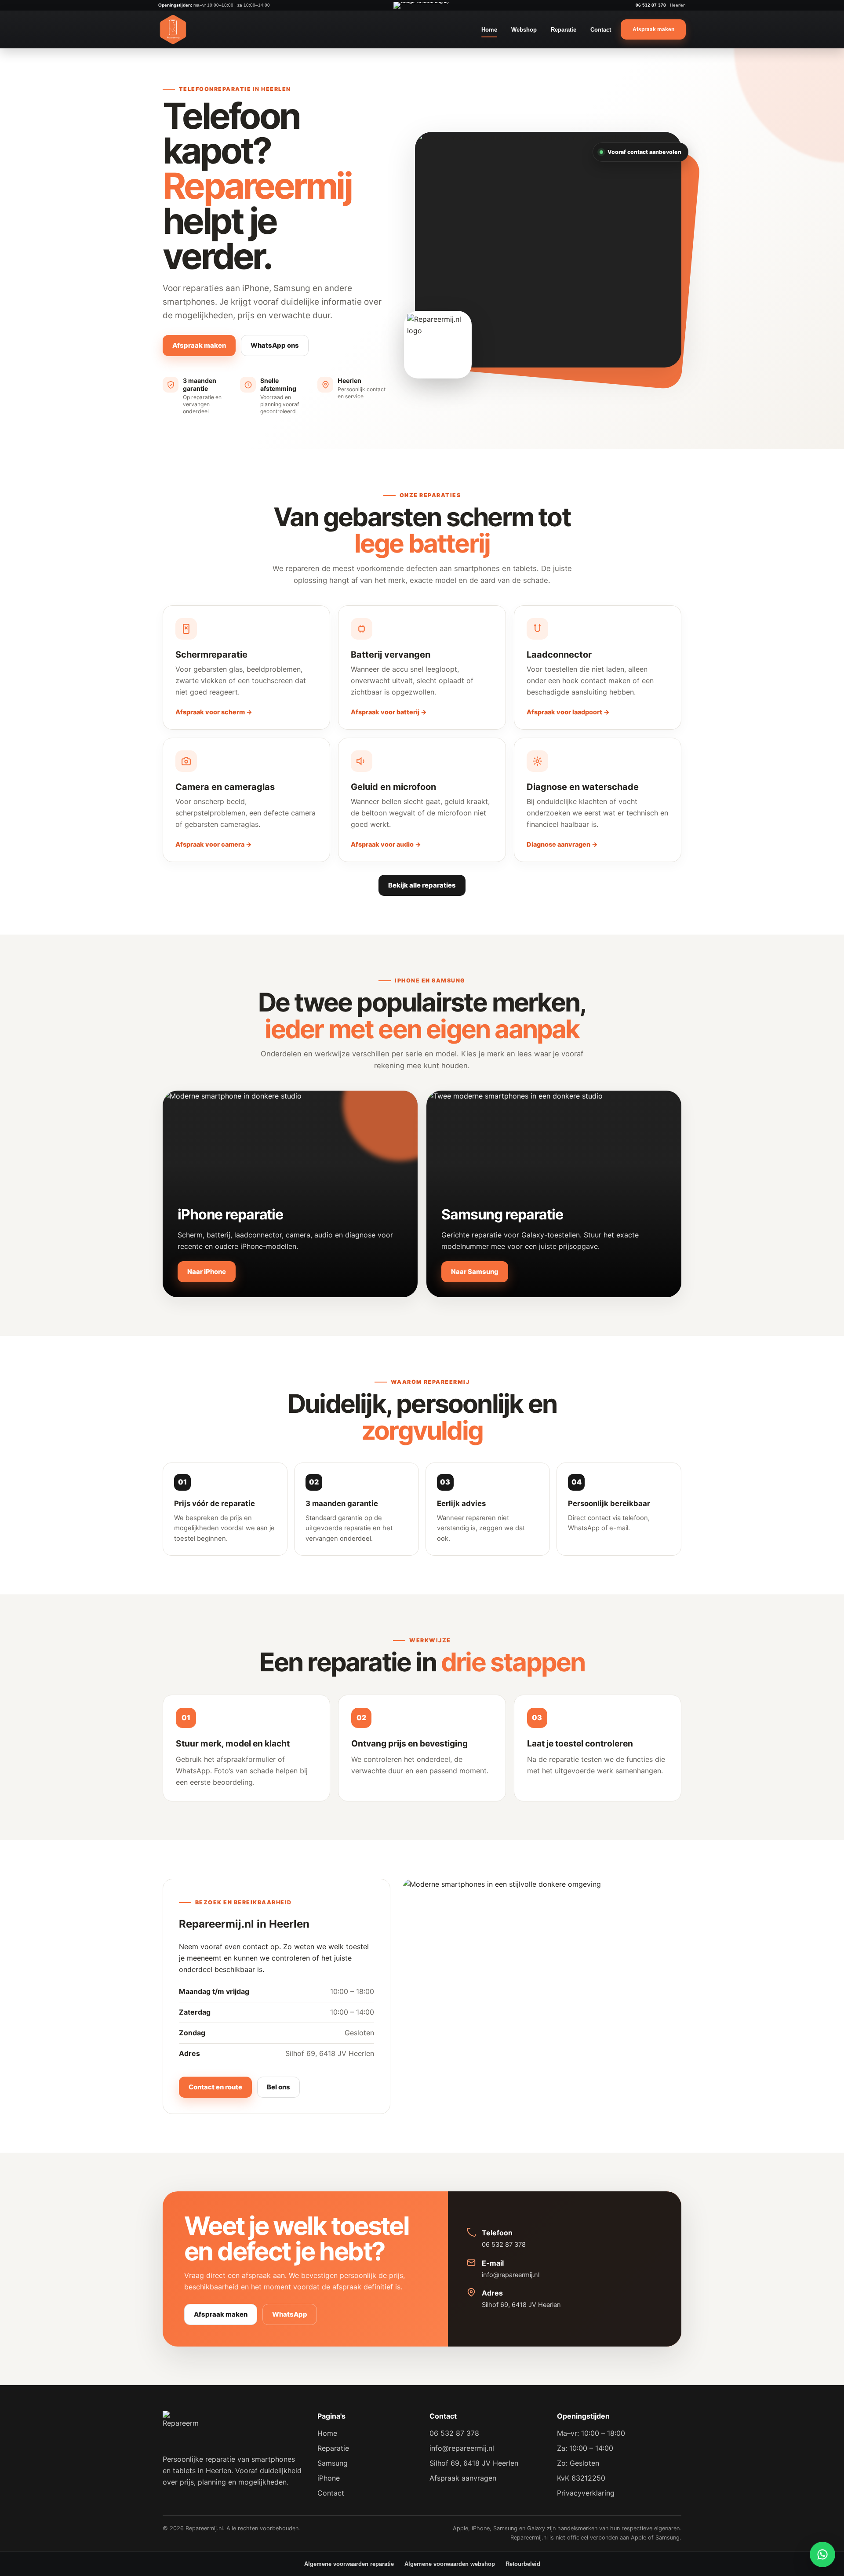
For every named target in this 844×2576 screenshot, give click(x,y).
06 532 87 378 (651, 5)
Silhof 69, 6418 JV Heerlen (521, 2305)
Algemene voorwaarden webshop (450, 2564)
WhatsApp (290, 2314)
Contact (601, 30)
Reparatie (564, 30)
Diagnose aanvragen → (562, 844)
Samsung (333, 2463)
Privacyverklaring (586, 2493)
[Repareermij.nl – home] (181, 2429)
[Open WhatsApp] (822, 2554)
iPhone (329, 2478)
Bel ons (278, 2087)
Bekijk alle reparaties (422, 885)
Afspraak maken (199, 346)
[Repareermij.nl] (173, 29)
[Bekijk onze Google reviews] (422, 5)
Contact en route (215, 2087)
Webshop (524, 30)
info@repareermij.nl (511, 2275)
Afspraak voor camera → (214, 844)
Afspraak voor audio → (386, 844)
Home (489, 30)
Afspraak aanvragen (463, 2478)
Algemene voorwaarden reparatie (349, 2564)
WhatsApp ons (275, 346)
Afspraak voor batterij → (389, 712)
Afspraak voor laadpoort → (568, 712)
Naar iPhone (207, 1272)
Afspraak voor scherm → (214, 712)
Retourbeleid (523, 2564)
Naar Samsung (475, 1272)
